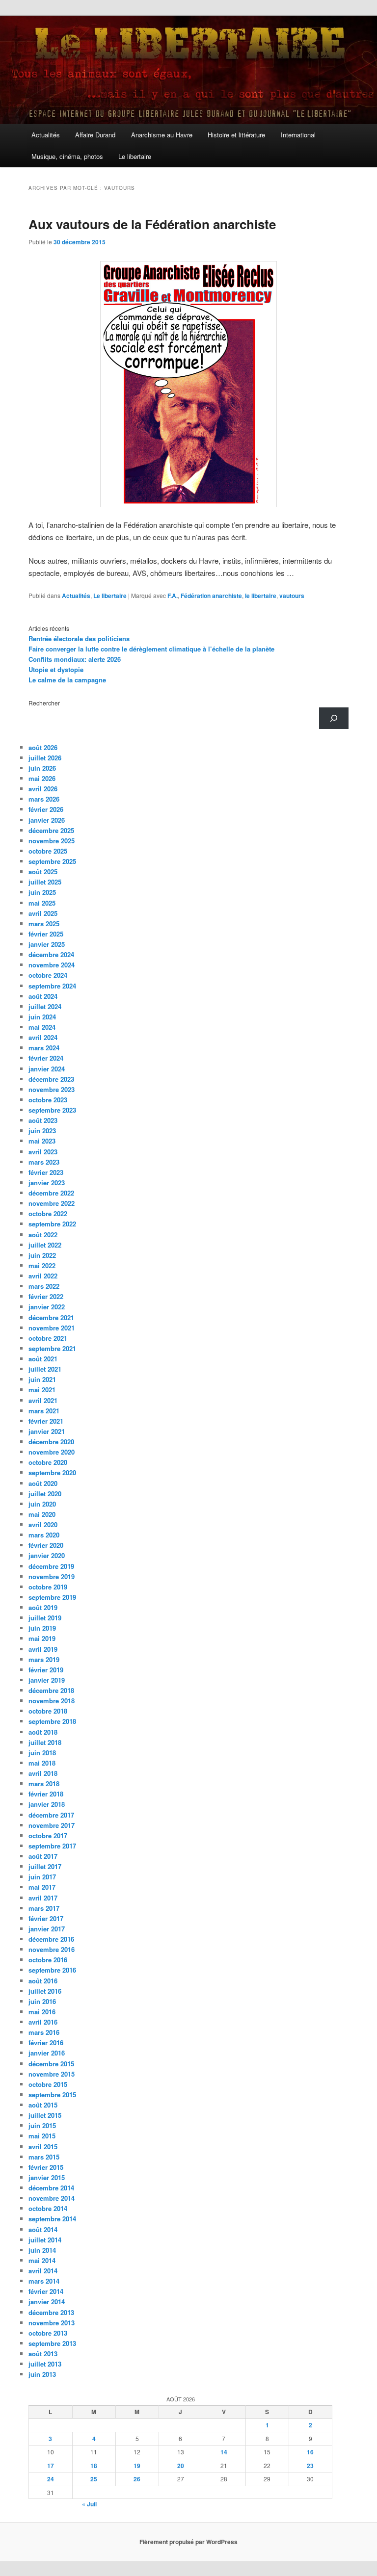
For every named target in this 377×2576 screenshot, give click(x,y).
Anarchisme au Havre (162, 135)
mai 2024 (42, 1027)
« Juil (89, 2504)
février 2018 (46, 1794)
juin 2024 (42, 1017)
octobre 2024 (48, 975)
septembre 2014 (52, 2219)
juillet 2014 (45, 2240)
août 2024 (43, 996)
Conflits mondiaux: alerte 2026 (75, 659)
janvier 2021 (47, 1431)
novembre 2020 (52, 1452)
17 (51, 2466)
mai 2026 (42, 778)
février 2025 (46, 934)
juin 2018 (42, 1753)
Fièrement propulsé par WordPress (188, 2542)
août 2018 (43, 1732)
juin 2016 (42, 2001)
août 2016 (43, 1981)
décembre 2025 (51, 830)
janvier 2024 (47, 1069)
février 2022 (46, 1296)
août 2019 (43, 1607)
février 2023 (46, 1172)
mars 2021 (44, 1411)
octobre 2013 (48, 2333)
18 (94, 2466)
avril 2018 (43, 1773)
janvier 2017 (47, 1929)
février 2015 (46, 2167)
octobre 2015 (48, 2084)
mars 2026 (44, 799)
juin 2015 (42, 2125)
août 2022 (43, 1235)
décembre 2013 (51, 2312)
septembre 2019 (52, 1597)
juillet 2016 (45, 1991)
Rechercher (44, 703)
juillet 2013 (45, 2364)
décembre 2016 (51, 1939)
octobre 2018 (48, 1711)
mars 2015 (44, 2157)
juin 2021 (42, 1379)
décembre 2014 (51, 2188)
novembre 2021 (52, 1328)
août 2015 (43, 2105)
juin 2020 (42, 1504)
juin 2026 (42, 768)
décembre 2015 (51, 2064)
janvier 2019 (47, 1680)
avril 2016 (43, 2022)
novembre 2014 (52, 2198)
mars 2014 (44, 2281)
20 (181, 2466)
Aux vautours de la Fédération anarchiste (152, 224)
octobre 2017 (48, 1835)
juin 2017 (42, 1877)
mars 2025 (44, 924)
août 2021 (43, 1359)
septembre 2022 (52, 1224)
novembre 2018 (52, 1701)
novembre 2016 (52, 1949)
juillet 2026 (45, 758)
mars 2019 (44, 1659)
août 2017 (43, 1856)
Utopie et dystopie (56, 669)
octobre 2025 (48, 851)
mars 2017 (44, 1908)
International (298, 135)
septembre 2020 (52, 1472)
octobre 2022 (48, 1213)
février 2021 (46, 1421)
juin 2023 (42, 1131)
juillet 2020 (45, 1494)
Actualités (46, 135)
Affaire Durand (95, 135)
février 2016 (46, 2043)
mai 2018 (42, 1763)
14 (224, 2452)
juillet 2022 (45, 1245)
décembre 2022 (51, 1193)
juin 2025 (42, 892)
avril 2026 (43, 789)
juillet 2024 (45, 1006)
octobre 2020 (48, 1462)
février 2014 (46, 2291)
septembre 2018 (52, 1721)
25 (94, 2479)
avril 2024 (43, 1037)
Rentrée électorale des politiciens (79, 638)
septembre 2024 (52, 986)
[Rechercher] (334, 718)
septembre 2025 (52, 861)
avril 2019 (43, 1649)
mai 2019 (42, 1638)
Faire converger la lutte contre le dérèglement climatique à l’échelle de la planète (151, 649)
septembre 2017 (52, 1846)
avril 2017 (43, 1898)
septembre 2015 (52, 2095)
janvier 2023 (47, 1183)
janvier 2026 (47, 820)
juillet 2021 (45, 1369)
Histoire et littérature (236, 135)
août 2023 (43, 1120)
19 (137, 2466)
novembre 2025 (52, 841)
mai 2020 (42, 1514)
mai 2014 (42, 2260)
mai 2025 (42, 903)
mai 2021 (42, 1390)
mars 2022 (44, 1286)
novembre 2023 (52, 1089)
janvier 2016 (47, 2053)
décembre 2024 (51, 954)
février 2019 (46, 1670)
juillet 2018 (45, 1742)
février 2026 (46, 809)
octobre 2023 (48, 1100)
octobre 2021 (48, 1338)
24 (51, 2479)
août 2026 (43, 747)
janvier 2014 (47, 2302)
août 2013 (43, 2354)
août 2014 (43, 2229)
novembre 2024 (52, 965)
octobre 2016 (48, 1960)
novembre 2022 (52, 1203)
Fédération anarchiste (211, 596)
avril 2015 (43, 2147)
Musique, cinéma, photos (67, 156)
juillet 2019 (45, 1618)
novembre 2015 (52, 2074)
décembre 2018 (51, 1690)
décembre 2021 (51, 1317)
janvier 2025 (47, 944)
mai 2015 (42, 2136)
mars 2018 (44, 1783)
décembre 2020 (51, 1442)
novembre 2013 (52, 2323)
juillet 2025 (45, 882)
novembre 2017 (52, 1825)
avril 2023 (43, 1152)
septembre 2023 (52, 1110)
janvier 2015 (47, 2177)
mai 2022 (42, 1265)
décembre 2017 (51, 1815)
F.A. (173, 596)
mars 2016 (44, 2032)
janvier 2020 (47, 1555)
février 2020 (46, 1545)
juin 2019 (42, 1628)
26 (137, 2479)
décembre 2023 (51, 1079)
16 (310, 2452)
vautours (292, 596)
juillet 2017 (45, 1866)
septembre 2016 (52, 1970)
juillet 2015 (45, 2115)
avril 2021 (43, 1400)
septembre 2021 (52, 1348)
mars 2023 (44, 1162)
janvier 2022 (47, 1307)
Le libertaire (135, 156)
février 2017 (46, 1918)
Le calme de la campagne (67, 680)
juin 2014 (42, 2250)
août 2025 (43, 872)
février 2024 (46, 1058)
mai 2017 (42, 1887)
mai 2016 (42, 2012)
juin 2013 (42, 2374)
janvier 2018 (47, 1804)
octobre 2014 (48, 2208)
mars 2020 (44, 1535)
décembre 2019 (51, 1566)
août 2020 (43, 1483)
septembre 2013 (52, 2343)
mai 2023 (42, 1141)
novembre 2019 (52, 1576)
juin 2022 (42, 1255)
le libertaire (261, 596)
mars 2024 (44, 1048)
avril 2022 (43, 1276)
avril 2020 (43, 1524)
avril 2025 (43, 913)
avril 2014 (43, 2271)
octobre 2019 (48, 1587)
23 (310, 2466)
